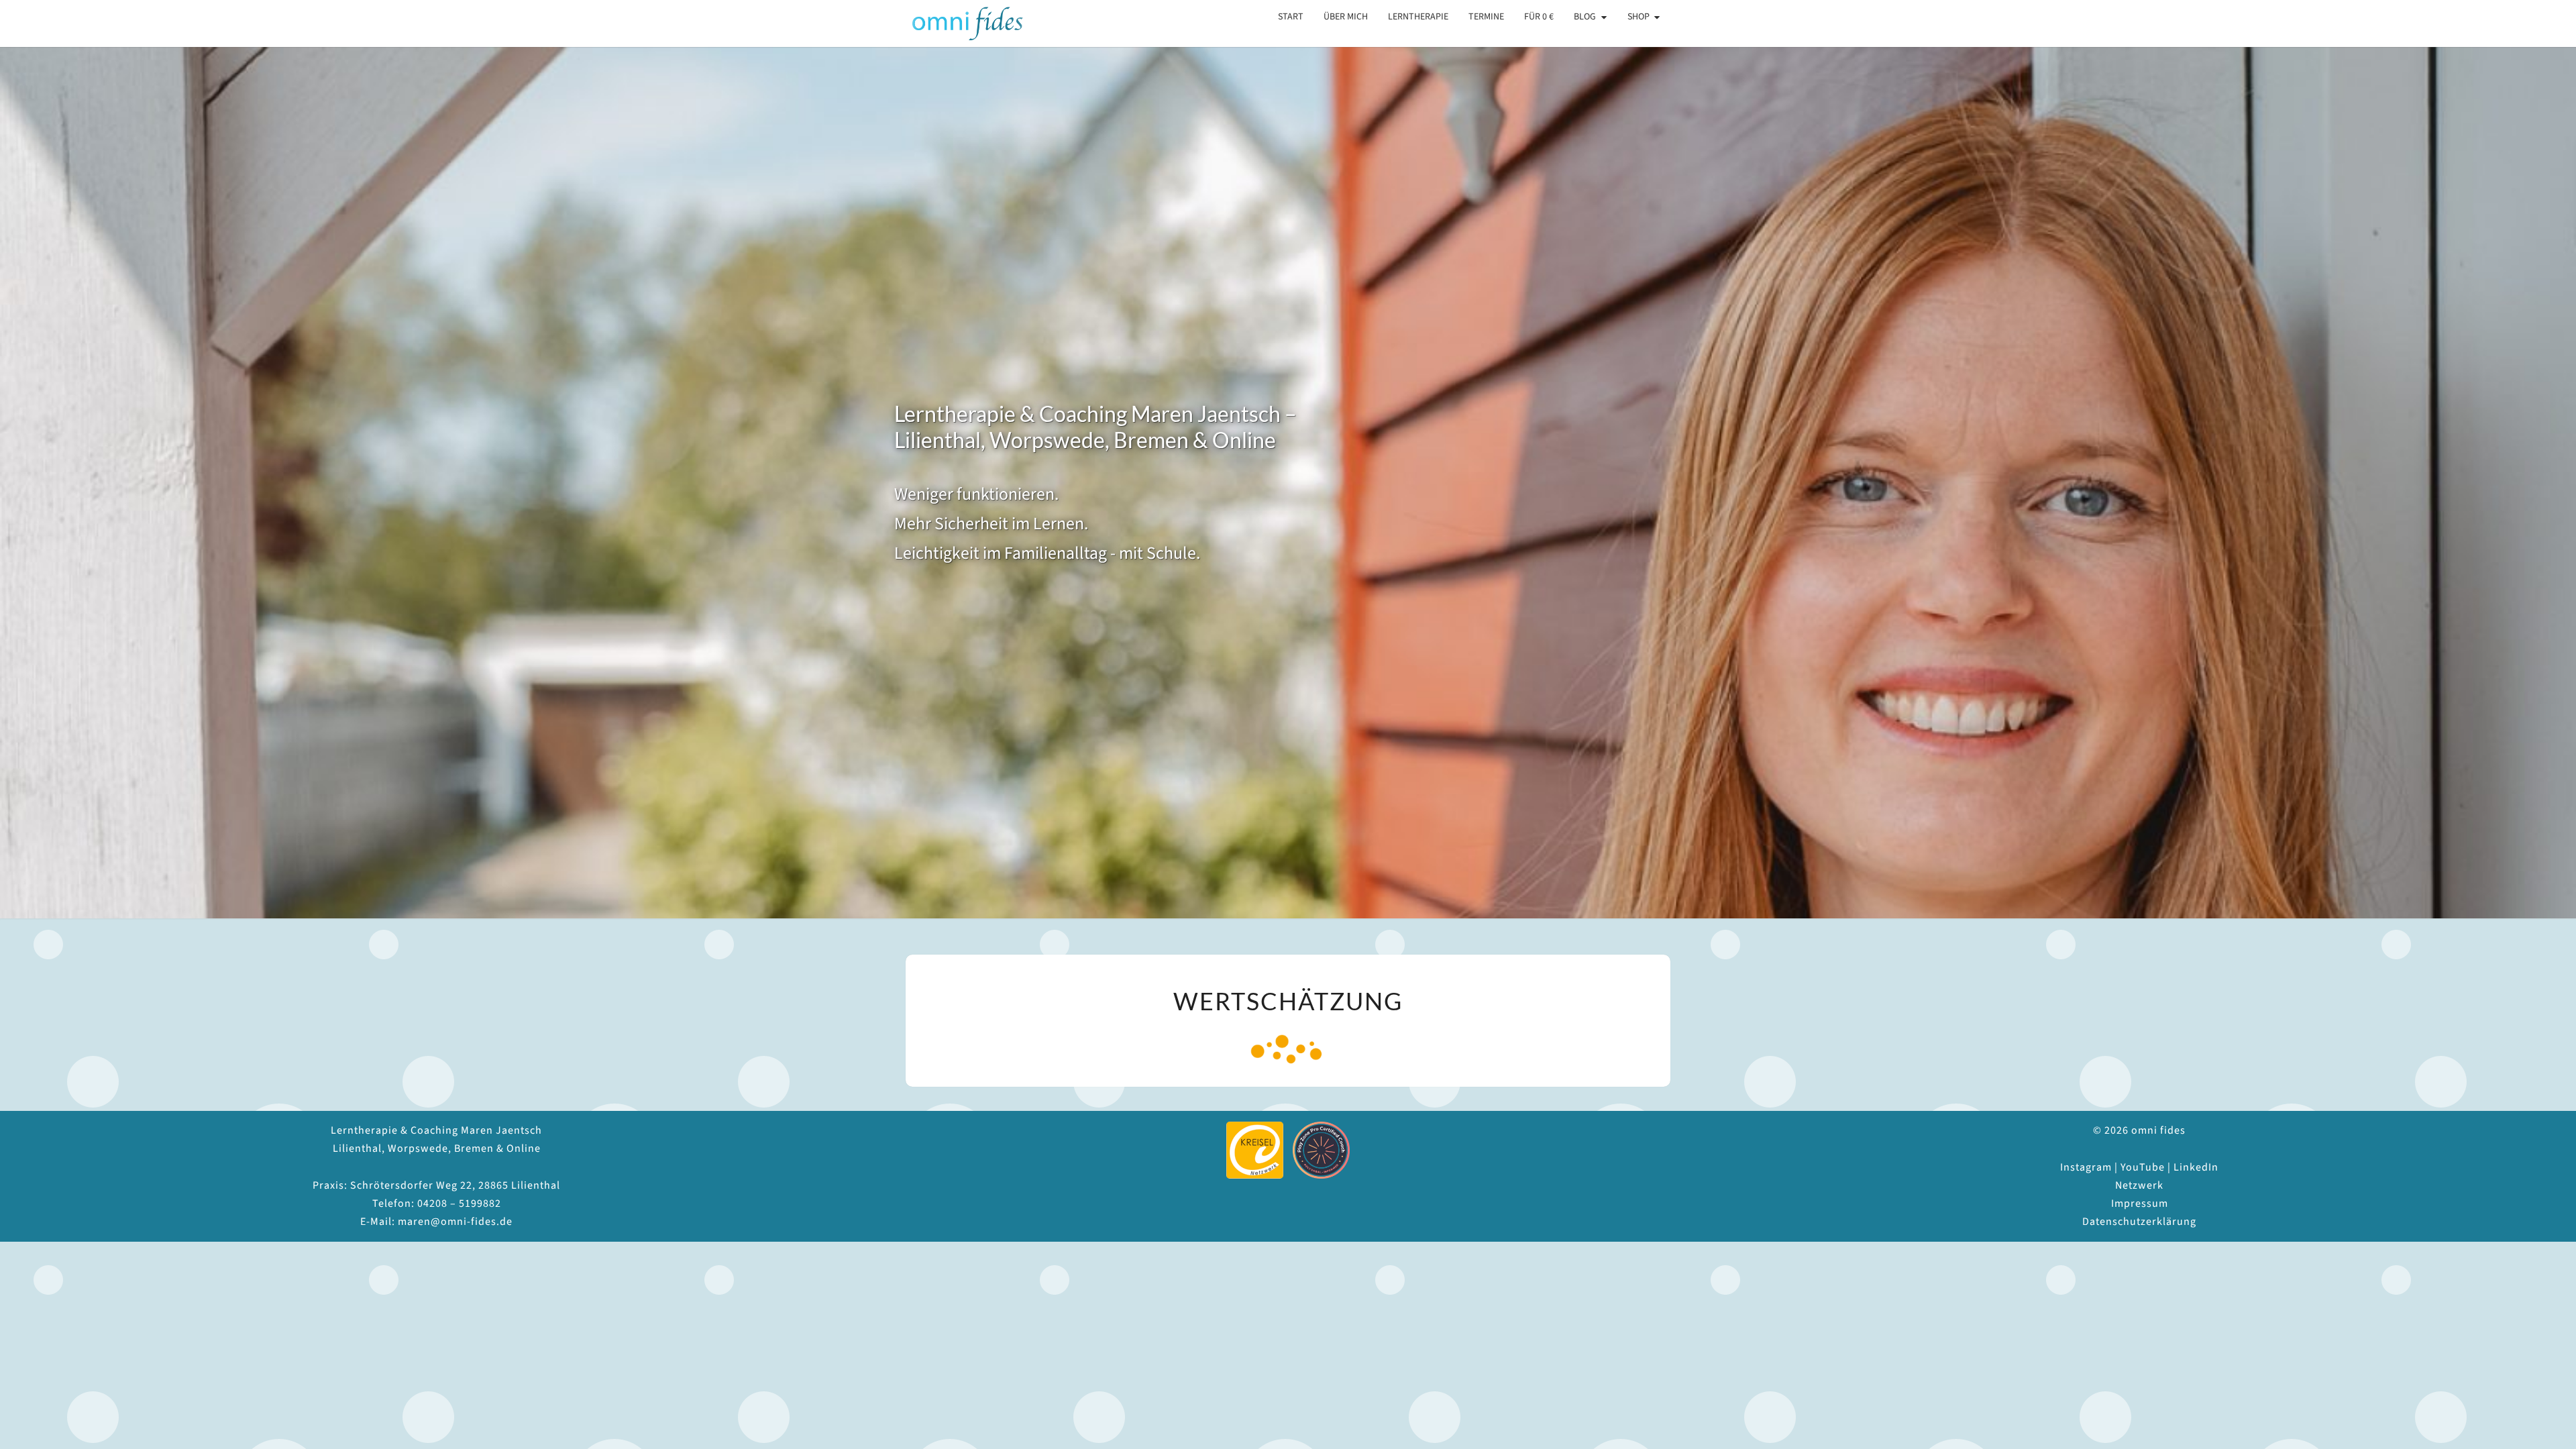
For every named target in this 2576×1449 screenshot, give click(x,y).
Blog (1585, 17)
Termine (1486, 17)
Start (1291, 17)
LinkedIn (2196, 1167)
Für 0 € (1539, 17)
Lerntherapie (1418, 17)
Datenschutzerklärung (2139, 1222)
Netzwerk (2139, 1185)
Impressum (2140, 1203)
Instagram (2086, 1167)
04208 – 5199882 (459, 1203)
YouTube (2143, 1167)
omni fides (957, 23)
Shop (1639, 17)
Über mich (1346, 17)
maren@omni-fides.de (455, 1222)
